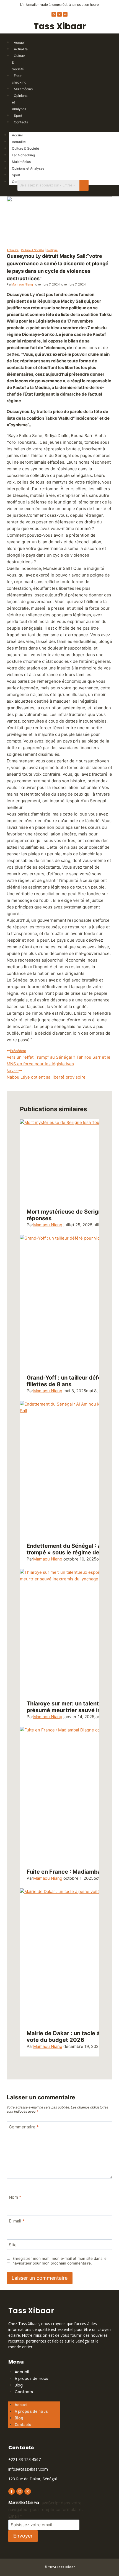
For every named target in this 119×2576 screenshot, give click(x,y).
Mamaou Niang (22, 284)
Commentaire (24, 2127)
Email (15, 2516)
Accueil (20, 42)
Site (13, 2245)
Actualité (21, 49)
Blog (19, 2385)
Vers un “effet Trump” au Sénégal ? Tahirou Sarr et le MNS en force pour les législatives (59, 1058)
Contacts (21, 122)
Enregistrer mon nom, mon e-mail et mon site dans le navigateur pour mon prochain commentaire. (59, 2261)
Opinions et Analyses (28, 168)
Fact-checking (19, 79)
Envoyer (23, 2536)
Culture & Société (25, 148)
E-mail (17, 2221)
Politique (52, 250)
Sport (18, 115)
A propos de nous (31, 2378)
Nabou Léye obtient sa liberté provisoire (46, 1074)
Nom (15, 2197)
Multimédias (23, 89)
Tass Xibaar (60, 26)
